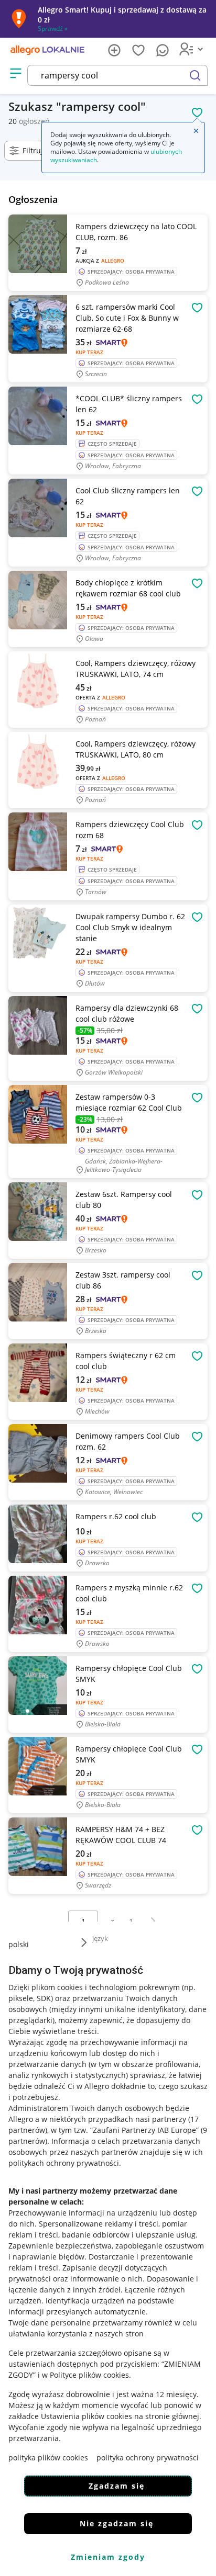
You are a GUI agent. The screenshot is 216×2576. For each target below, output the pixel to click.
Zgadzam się (117, 2486)
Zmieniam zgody (108, 2557)
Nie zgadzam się (117, 2523)
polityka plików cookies (48, 2458)
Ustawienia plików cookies (87, 2416)
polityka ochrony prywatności (148, 2458)
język (100, 1938)
